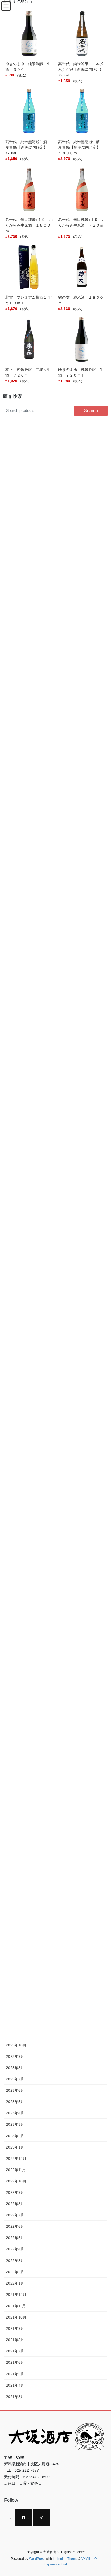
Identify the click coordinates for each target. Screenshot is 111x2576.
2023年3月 (15, 2124)
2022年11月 (16, 2170)
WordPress (37, 2559)
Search (91, 411)
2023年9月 (15, 2056)
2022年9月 (15, 2192)
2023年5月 (15, 2102)
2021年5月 (15, 2374)
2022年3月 (15, 2261)
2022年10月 (16, 2181)
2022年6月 (15, 2226)
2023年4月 (15, 2113)
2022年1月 (15, 2283)
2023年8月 (15, 2068)
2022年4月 (15, 2249)
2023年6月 (15, 2090)
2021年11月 (16, 2306)
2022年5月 (15, 2238)
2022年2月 (15, 2272)
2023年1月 (15, 2147)
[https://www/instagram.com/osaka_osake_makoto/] (41, 2518)
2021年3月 (15, 2397)
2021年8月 (15, 2340)
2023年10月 (16, 2045)
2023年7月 (15, 2079)
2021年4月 (15, 2385)
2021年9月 (15, 2328)
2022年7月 (15, 2215)
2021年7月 (15, 2351)
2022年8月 (15, 2204)
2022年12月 (16, 2159)
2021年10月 (16, 2317)
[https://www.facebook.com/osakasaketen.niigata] (23, 2518)
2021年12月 (16, 2295)
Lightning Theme (65, 2559)
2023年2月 (15, 2136)
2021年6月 (15, 2362)
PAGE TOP (103, 2494)
